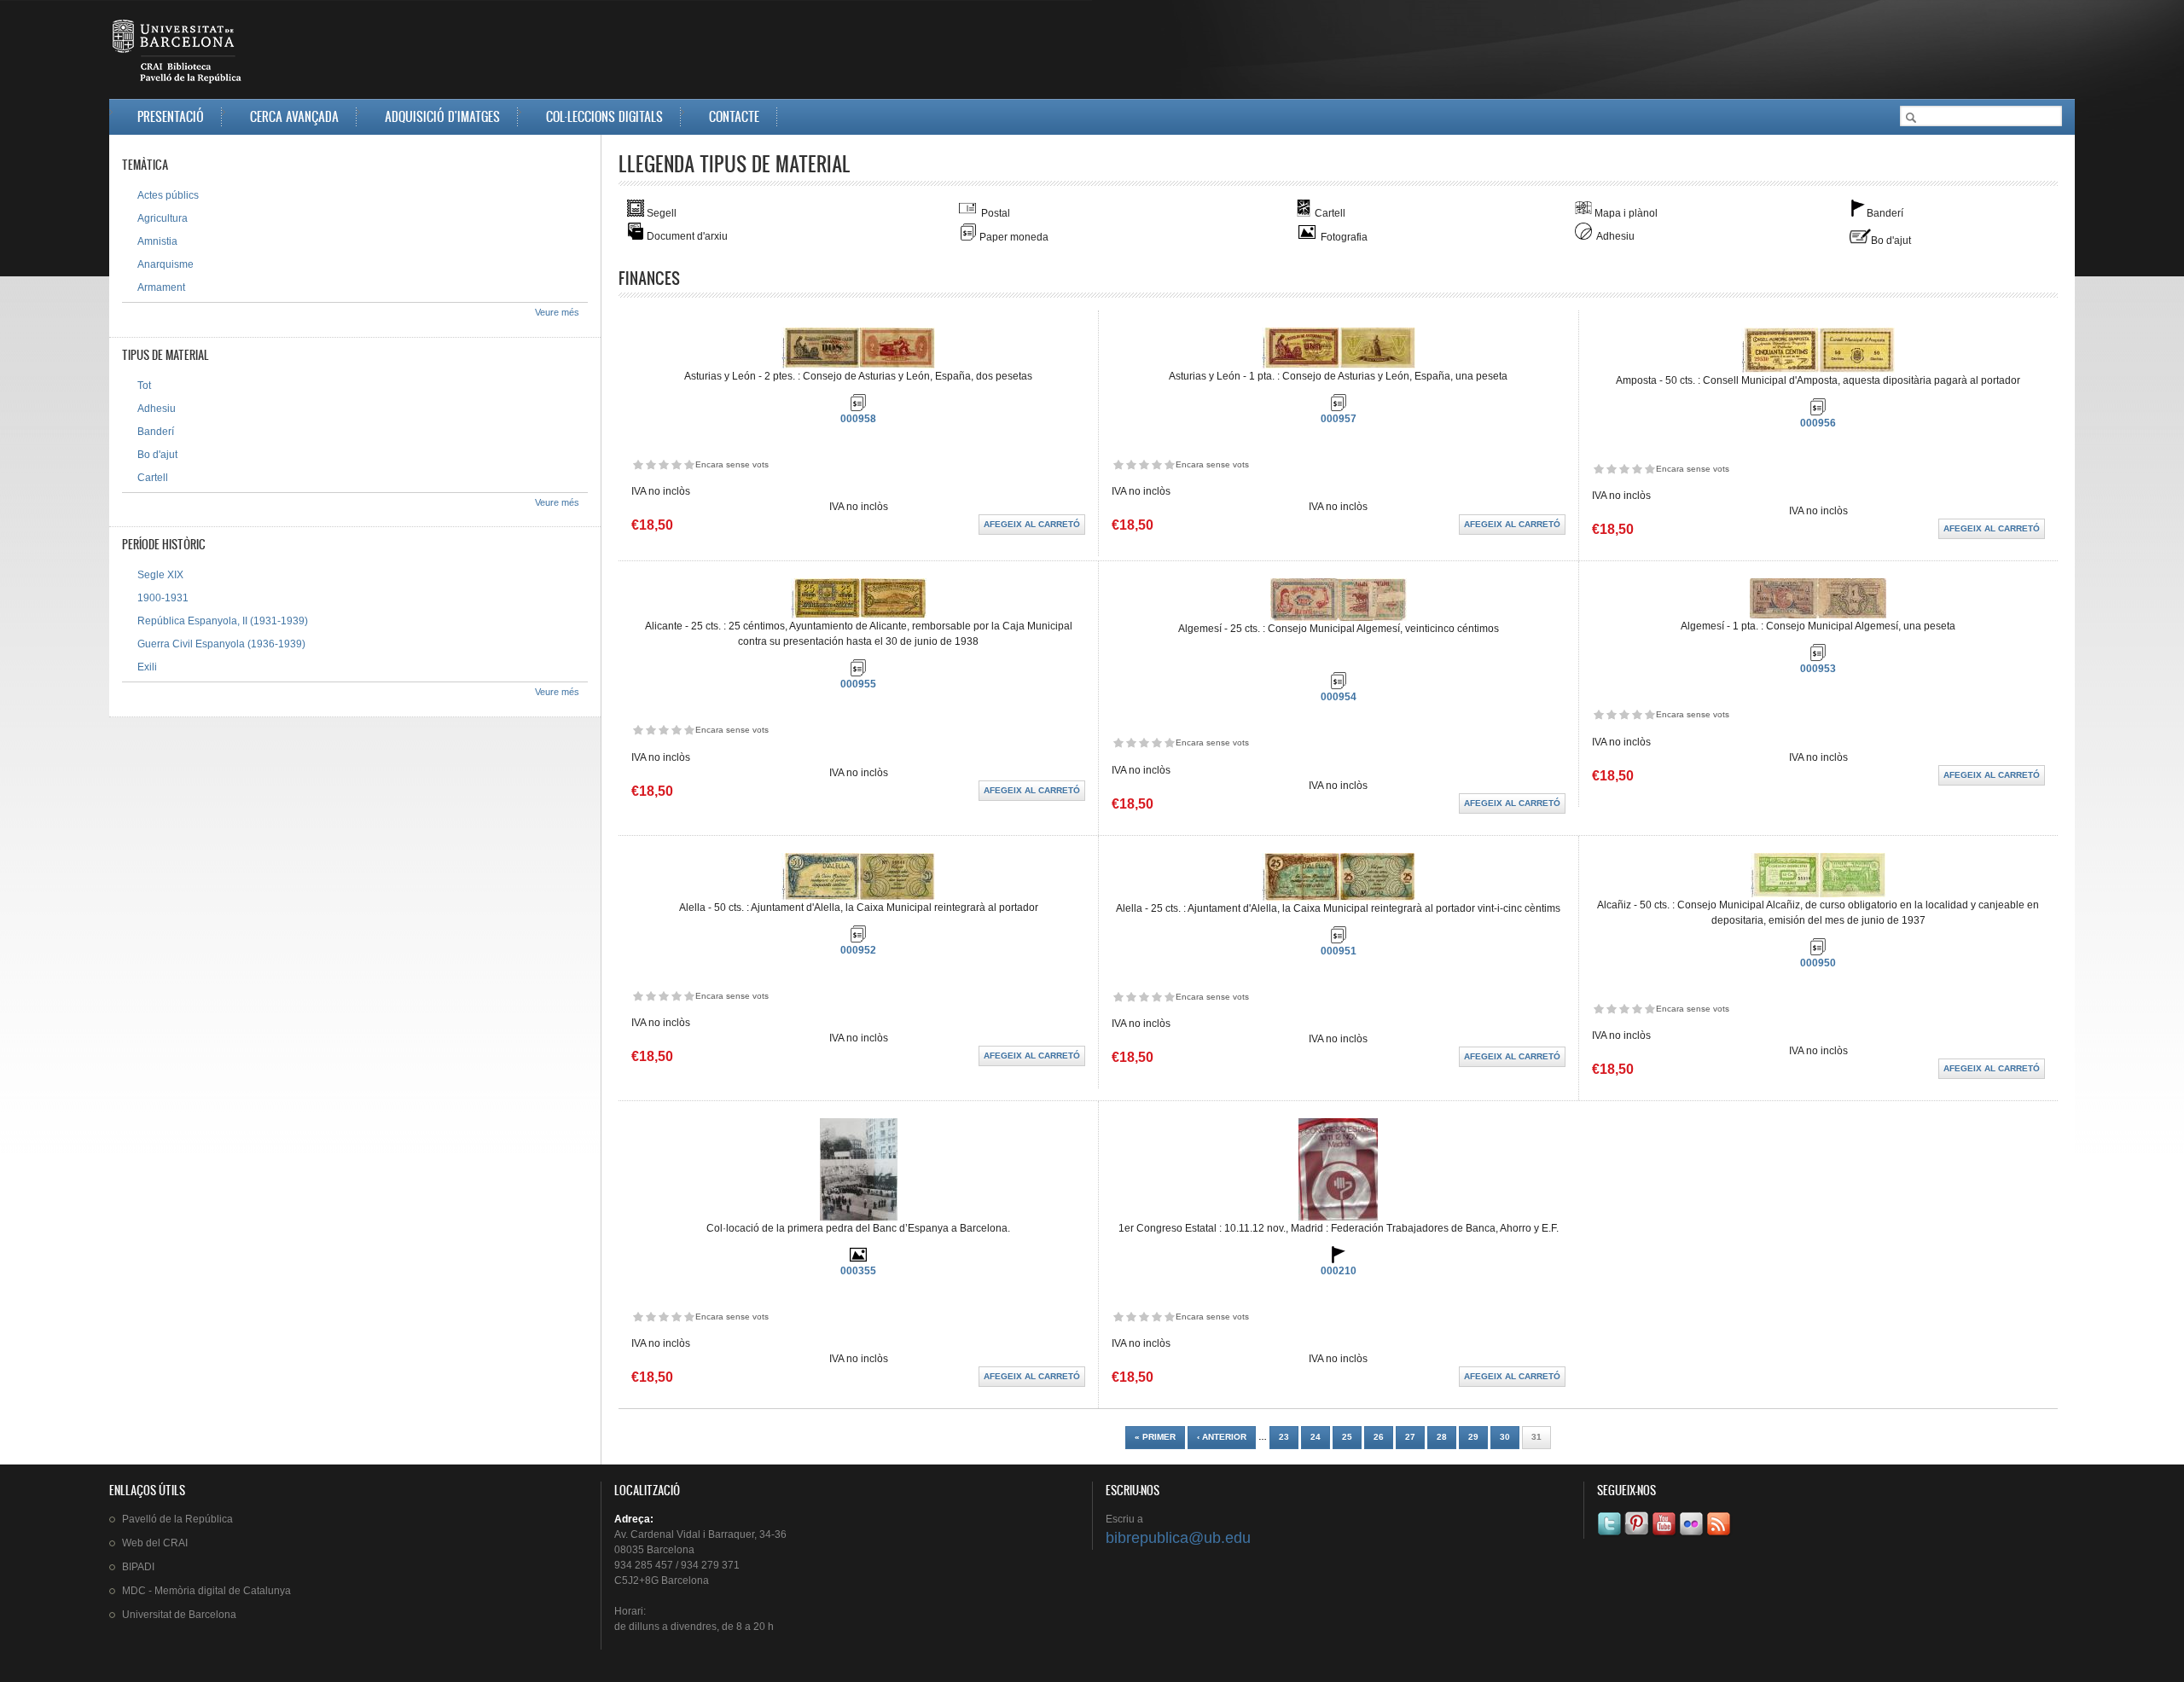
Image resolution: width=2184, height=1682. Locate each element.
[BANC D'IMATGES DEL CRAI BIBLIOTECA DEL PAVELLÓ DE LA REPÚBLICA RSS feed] (1720, 1535)
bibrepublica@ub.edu (1178, 1538)
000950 (1818, 963)
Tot (144, 386)
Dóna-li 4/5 (676, 464)
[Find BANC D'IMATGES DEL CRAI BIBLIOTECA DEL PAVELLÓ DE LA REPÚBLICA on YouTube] (1665, 1535)
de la (177, 1519)
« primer (1155, 1437)
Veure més (557, 312)
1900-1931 (163, 598)
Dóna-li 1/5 (638, 464)
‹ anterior (1222, 1437)
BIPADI (138, 1567)
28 (1442, 1437)
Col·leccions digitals (604, 116)
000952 (858, 950)
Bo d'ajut (157, 455)
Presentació (171, 116)
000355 (858, 1271)
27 (1410, 1437)
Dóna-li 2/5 (651, 464)
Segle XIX (160, 575)
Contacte (734, 116)
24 (1316, 1437)
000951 (1339, 951)
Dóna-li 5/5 (689, 464)
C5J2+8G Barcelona (662, 1580)
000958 (858, 419)
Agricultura (163, 218)
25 (1347, 1437)
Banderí (156, 432)
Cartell (153, 478)
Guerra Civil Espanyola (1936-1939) (221, 644)
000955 (858, 684)
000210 (1339, 1271)
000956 (1818, 423)
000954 (1339, 697)
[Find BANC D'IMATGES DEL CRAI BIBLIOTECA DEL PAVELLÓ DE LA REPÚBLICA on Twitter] (1611, 1535)
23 (1284, 1437)
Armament (161, 287)
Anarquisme (166, 264)
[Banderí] (1339, 1260)
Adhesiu (157, 409)
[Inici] (178, 55)
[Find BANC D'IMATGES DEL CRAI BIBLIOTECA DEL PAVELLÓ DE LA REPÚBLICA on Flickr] (1693, 1535)
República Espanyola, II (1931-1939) (223, 621)
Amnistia (157, 241)
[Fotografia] (858, 1260)
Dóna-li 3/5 (663, 464)
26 (1379, 1437)
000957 (1339, 419)
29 (1473, 1437)
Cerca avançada (294, 116)
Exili (147, 667)
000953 (1818, 669)
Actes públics (168, 195)
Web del (155, 1543)
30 (1505, 1437)
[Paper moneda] (858, 408)
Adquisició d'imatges (442, 116)
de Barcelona (179, 1615)
